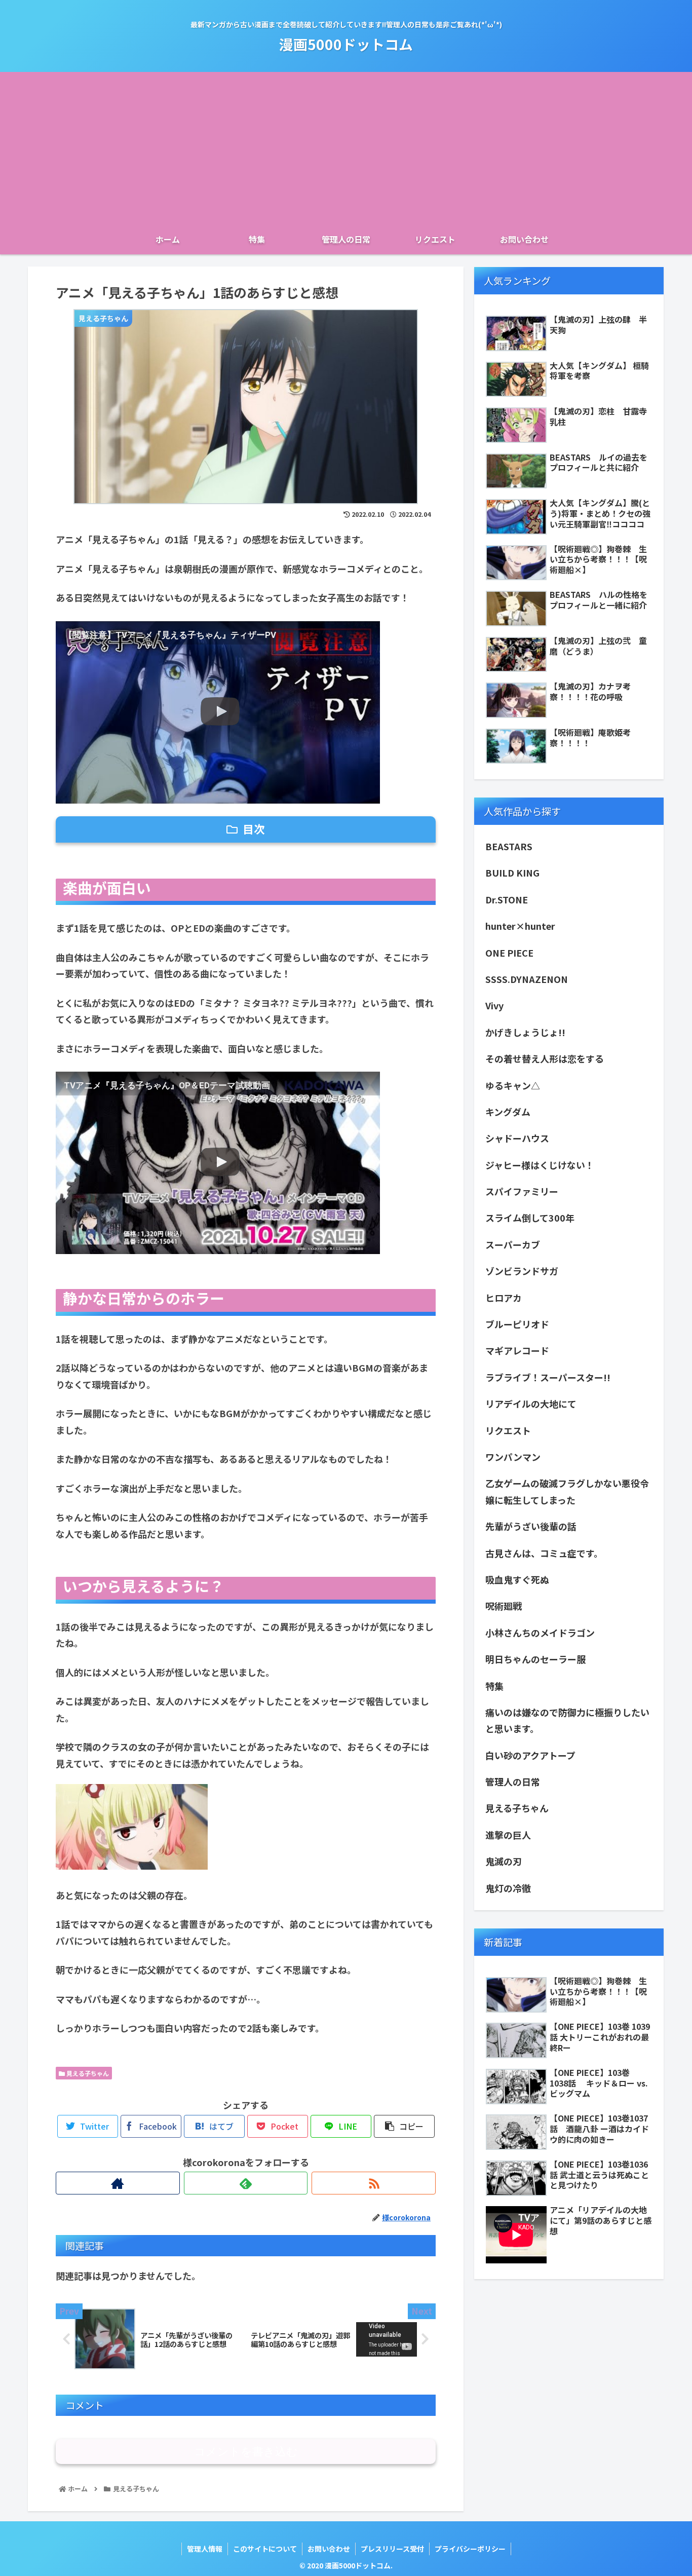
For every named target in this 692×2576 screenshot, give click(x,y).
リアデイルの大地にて (531, 1404)
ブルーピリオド (517, 1324)
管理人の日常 (513, 1782)
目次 (254, 829)
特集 (494, 1686)
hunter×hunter (520, 926)
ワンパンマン (513, 1457)
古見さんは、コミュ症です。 (544, 1553)
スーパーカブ (513, 1244)
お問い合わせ (329, 2549)
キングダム (512, 1112)
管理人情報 (205, 2549)
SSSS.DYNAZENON (527, 979)
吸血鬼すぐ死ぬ (517, 1579)
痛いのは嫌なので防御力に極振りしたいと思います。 (567, 1720)
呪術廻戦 (504, 1606)
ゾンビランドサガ (522, 1271)
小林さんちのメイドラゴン (540, 1633)
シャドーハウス (517, 1138)
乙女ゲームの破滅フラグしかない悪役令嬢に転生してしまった (567, 1491)
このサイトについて (265, 2549)
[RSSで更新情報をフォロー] (374, 2183)
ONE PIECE (509, 953)
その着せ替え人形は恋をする (545, 1058)
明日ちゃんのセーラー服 (535, 1659)
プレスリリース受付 (392, 2549)
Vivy (494, 1005)
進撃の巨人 (508, 1835)
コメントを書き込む (246, 2452)
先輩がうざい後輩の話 (531, 1526)
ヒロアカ (504, 1298)
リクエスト (508, 1430)
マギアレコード (517, 1350)
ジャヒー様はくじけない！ (540, 1165)
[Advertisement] (346, 148)
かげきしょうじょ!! (525, 1032)
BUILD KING (512, 873)
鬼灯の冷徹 (508, 1888)
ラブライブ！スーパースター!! (548, 1377)
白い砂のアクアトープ (530, 1755)
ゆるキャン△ (513, 1085)
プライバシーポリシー (470, 2549)
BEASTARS (509, 846)
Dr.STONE (507, 899)
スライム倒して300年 (530, 1218)
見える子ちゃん (87, 2073)
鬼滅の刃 (504, 1861)
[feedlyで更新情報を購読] (246, 2183)
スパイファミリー (522, 1191)
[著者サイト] (118, 2183)
